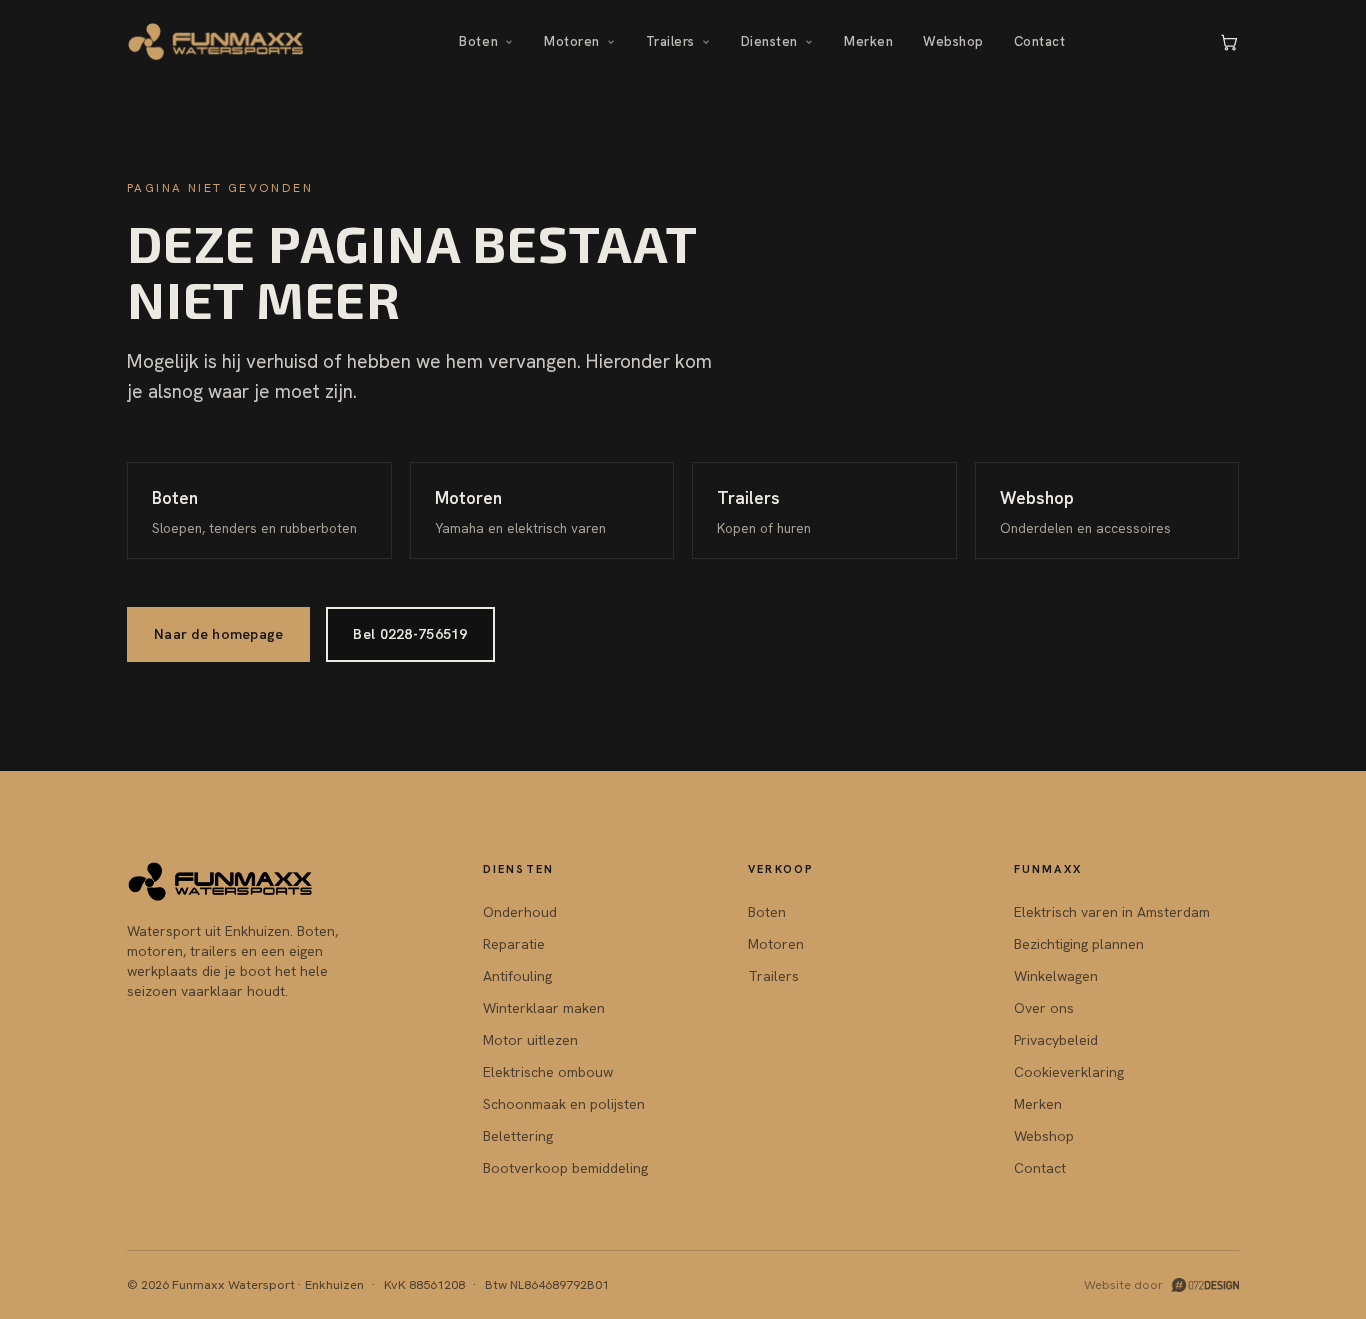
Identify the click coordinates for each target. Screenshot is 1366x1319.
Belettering (518, 1136)
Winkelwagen (1056, 976)
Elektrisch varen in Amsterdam (1112, 912)
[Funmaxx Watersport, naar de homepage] (216, 42)
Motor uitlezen (530, 1040)
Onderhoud (520, 912)
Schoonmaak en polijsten (564, 1104)
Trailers (670, 41)
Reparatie (514, 944)
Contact (1040, 41)
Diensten (769, 41)
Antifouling (517, 976)
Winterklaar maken (544, 1008)
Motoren (572, 41)
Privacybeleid (1056, 1040)
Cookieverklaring (1069, 1072)
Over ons (1044, 1008)
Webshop (953, 41)
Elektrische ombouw (548, 1072)
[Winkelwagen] (1229, 42)
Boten (478, 41)
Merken (868, 41)
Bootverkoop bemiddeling (565, 1168)
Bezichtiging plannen (1079, 944)
